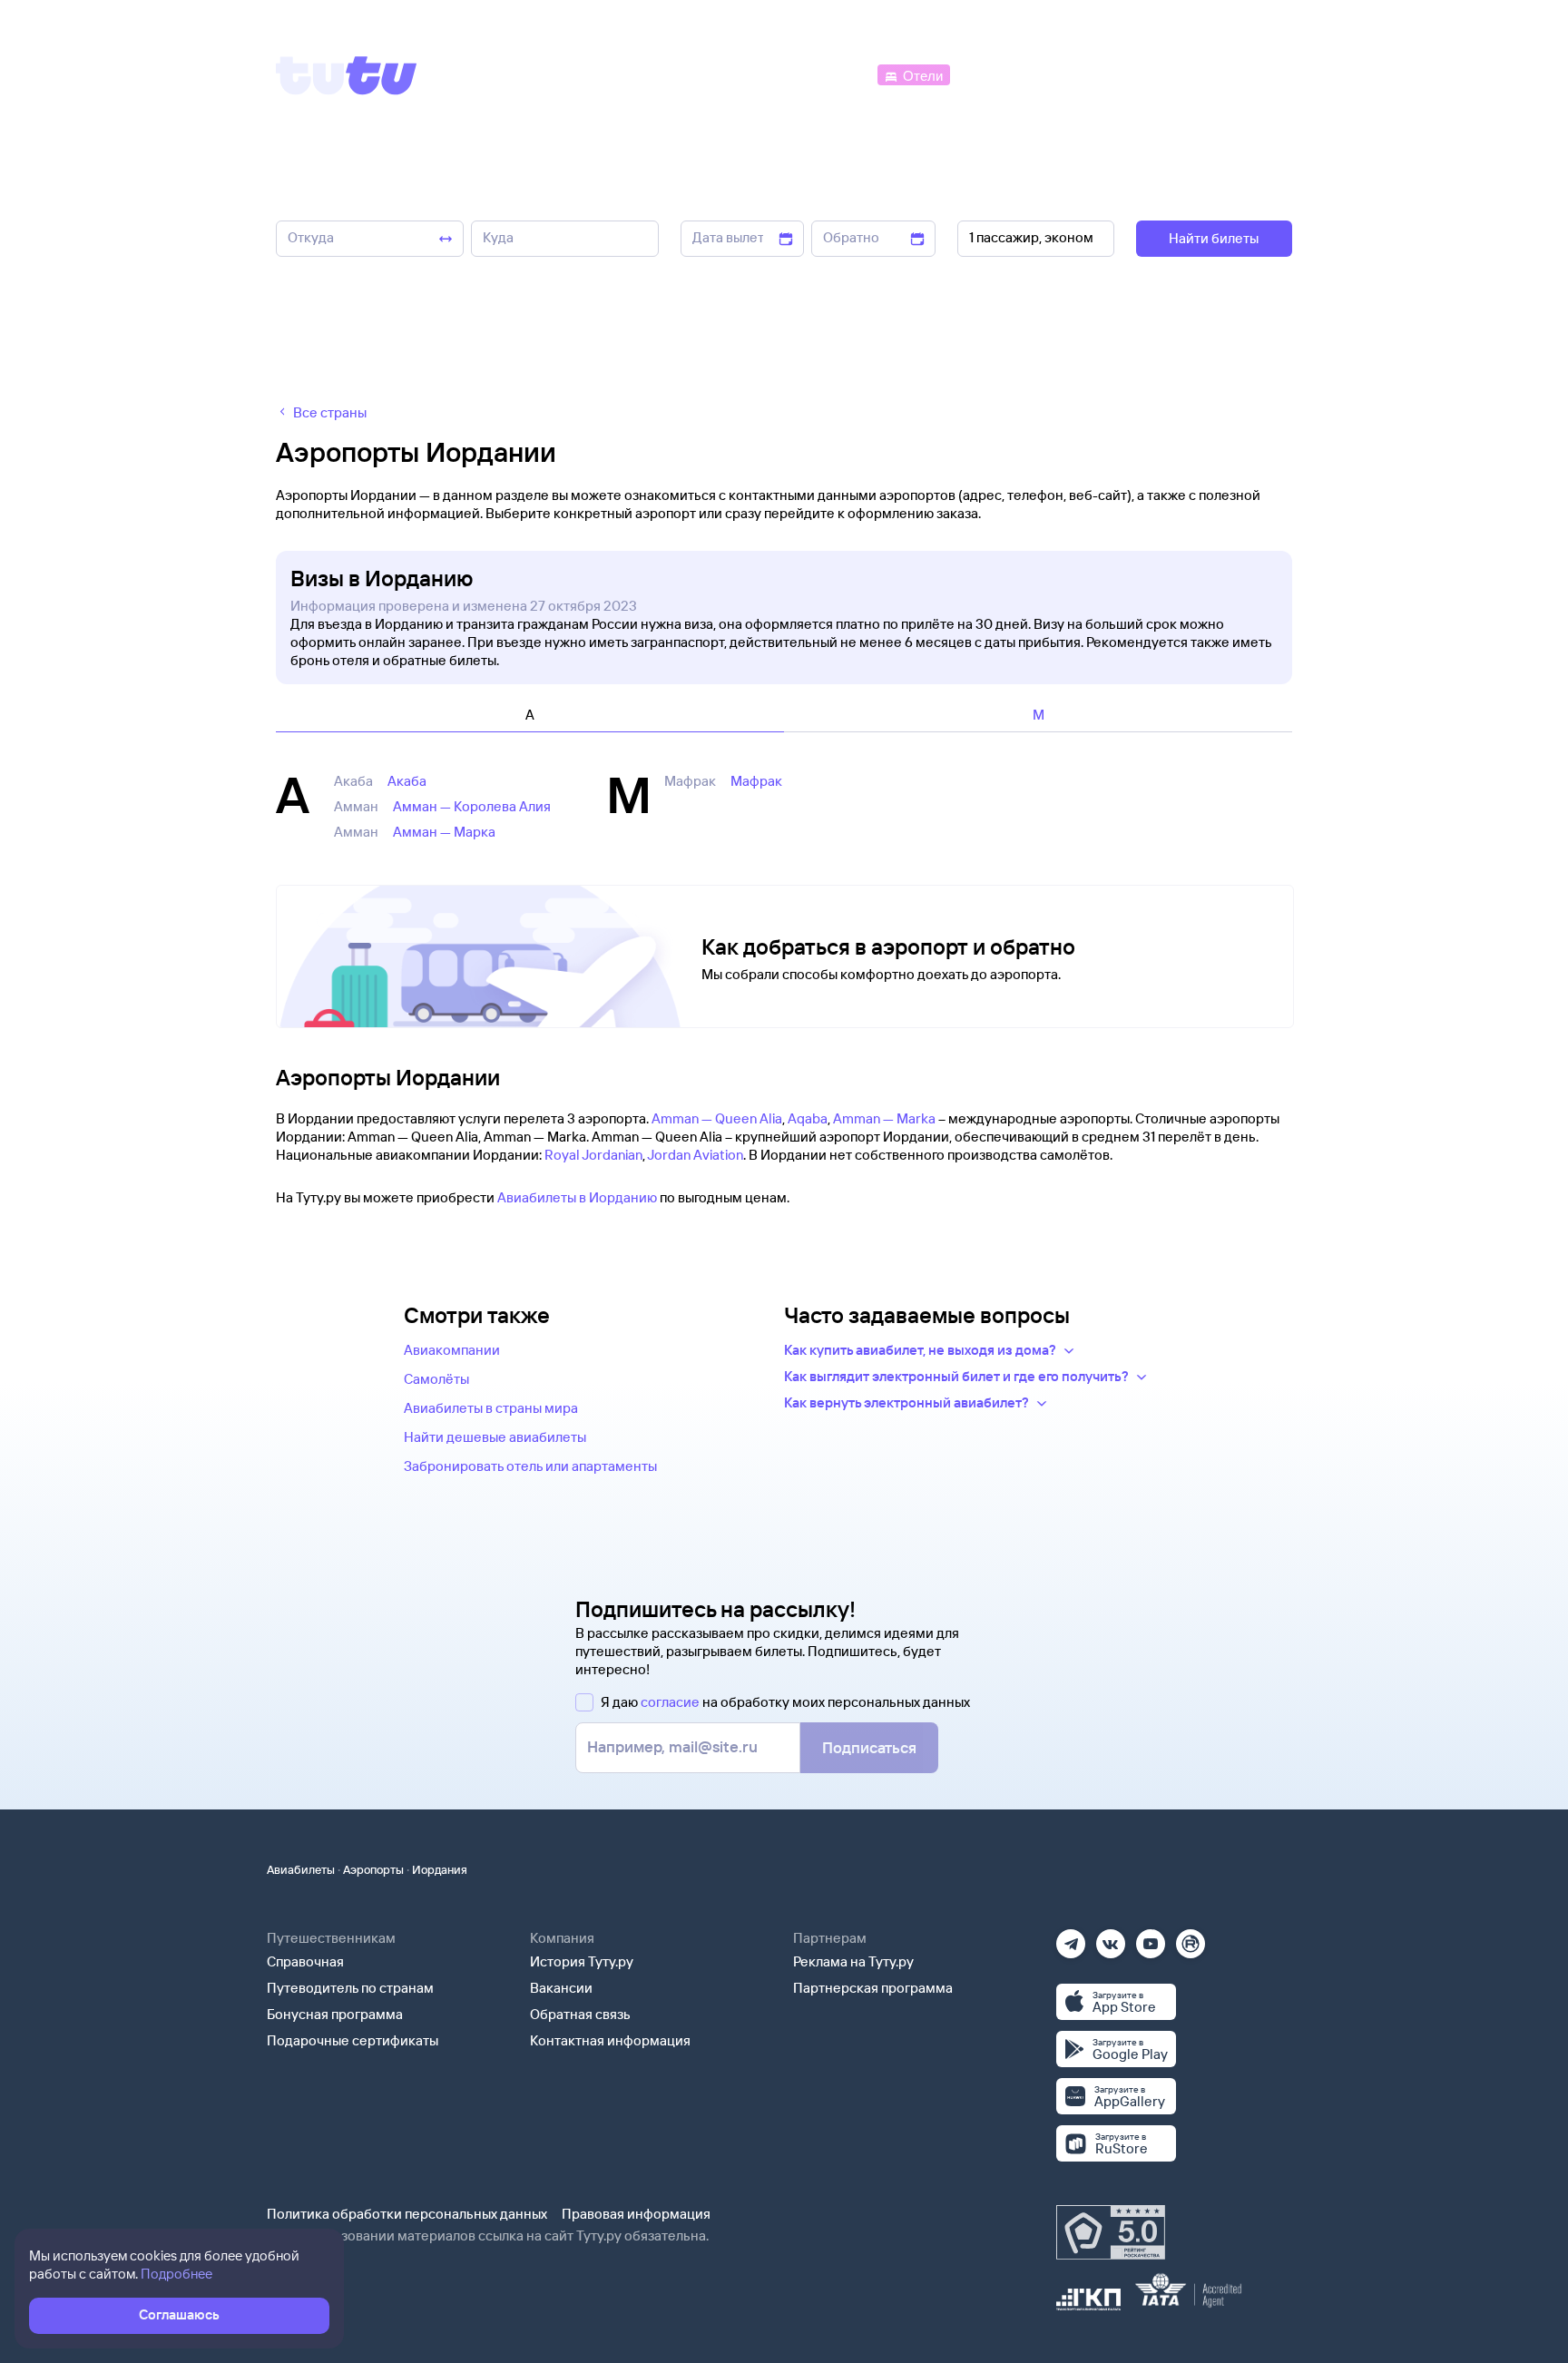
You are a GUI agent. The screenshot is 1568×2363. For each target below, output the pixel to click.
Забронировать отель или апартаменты (530, 1466)
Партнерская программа (873, 1988)
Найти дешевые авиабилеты (495, 1437)
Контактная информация (610, 2040)
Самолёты (436, 1379)
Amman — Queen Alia (717, 1118)
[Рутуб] (1191, 1938)
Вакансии (561, 1988)
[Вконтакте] (1111, 1938)
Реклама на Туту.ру (853, 1961)
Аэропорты (373, 1869)
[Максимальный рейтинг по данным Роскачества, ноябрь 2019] (1111, 2232)
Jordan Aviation (695, 1155)
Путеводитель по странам (350, 1988)
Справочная (305, 1961)
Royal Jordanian (593, 1155)
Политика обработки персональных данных (407, 2214)
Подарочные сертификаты (353, 2040)
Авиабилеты (301, 1869)
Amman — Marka (884, 1118)
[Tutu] (347, 75)
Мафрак (756, 781)
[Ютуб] (1151, 1938)
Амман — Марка (444, 832)
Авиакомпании (452, 1350)
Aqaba (808, 1118)
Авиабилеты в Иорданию (577, 1197)
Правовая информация (636, 2214)
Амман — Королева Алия (472, 806)
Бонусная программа (335, 2014)
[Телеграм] (1071, 1938)
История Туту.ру (582, 1961)
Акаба (407, 781)
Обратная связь (580, 2014)
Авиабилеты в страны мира (491, 1408)
